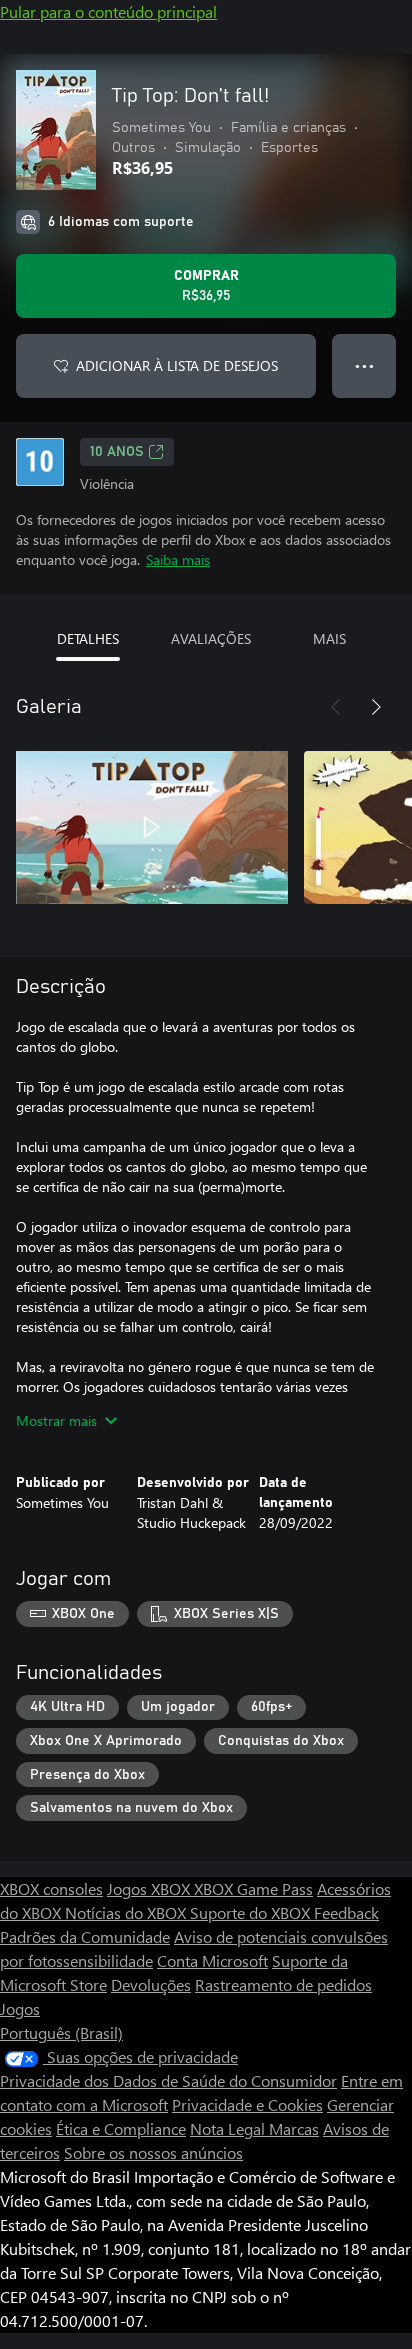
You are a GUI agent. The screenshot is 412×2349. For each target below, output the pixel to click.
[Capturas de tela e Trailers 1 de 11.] (152, 827)
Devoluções (151, 1984)
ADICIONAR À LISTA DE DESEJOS (177, 365)
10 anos (117, 452)
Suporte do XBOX (252, 1912)
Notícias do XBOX (127, 1912)
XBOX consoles (51, 1888)
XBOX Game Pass (253, 1888)
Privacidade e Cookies (247, 2104)
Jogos (20, 2008)
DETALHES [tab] (88, 638)
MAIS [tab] (329, 638)
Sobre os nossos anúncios (153, 2152)
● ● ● (364, 365)
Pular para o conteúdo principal (108, 11)
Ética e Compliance (121, 2128)
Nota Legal (229, 2128)
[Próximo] (376, 707)
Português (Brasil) (61, 2032)
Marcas (294, 2128)
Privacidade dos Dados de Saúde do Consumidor (168, 2080)
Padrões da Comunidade (85, 1936)
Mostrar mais (56, 1420)
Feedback (346, 1912)
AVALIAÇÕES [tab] (211, 638)
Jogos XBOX (150, 1888)
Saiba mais (178, 559)
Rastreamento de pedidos (283, 1984)
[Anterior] (336, 707)
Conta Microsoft (212, 1960)
